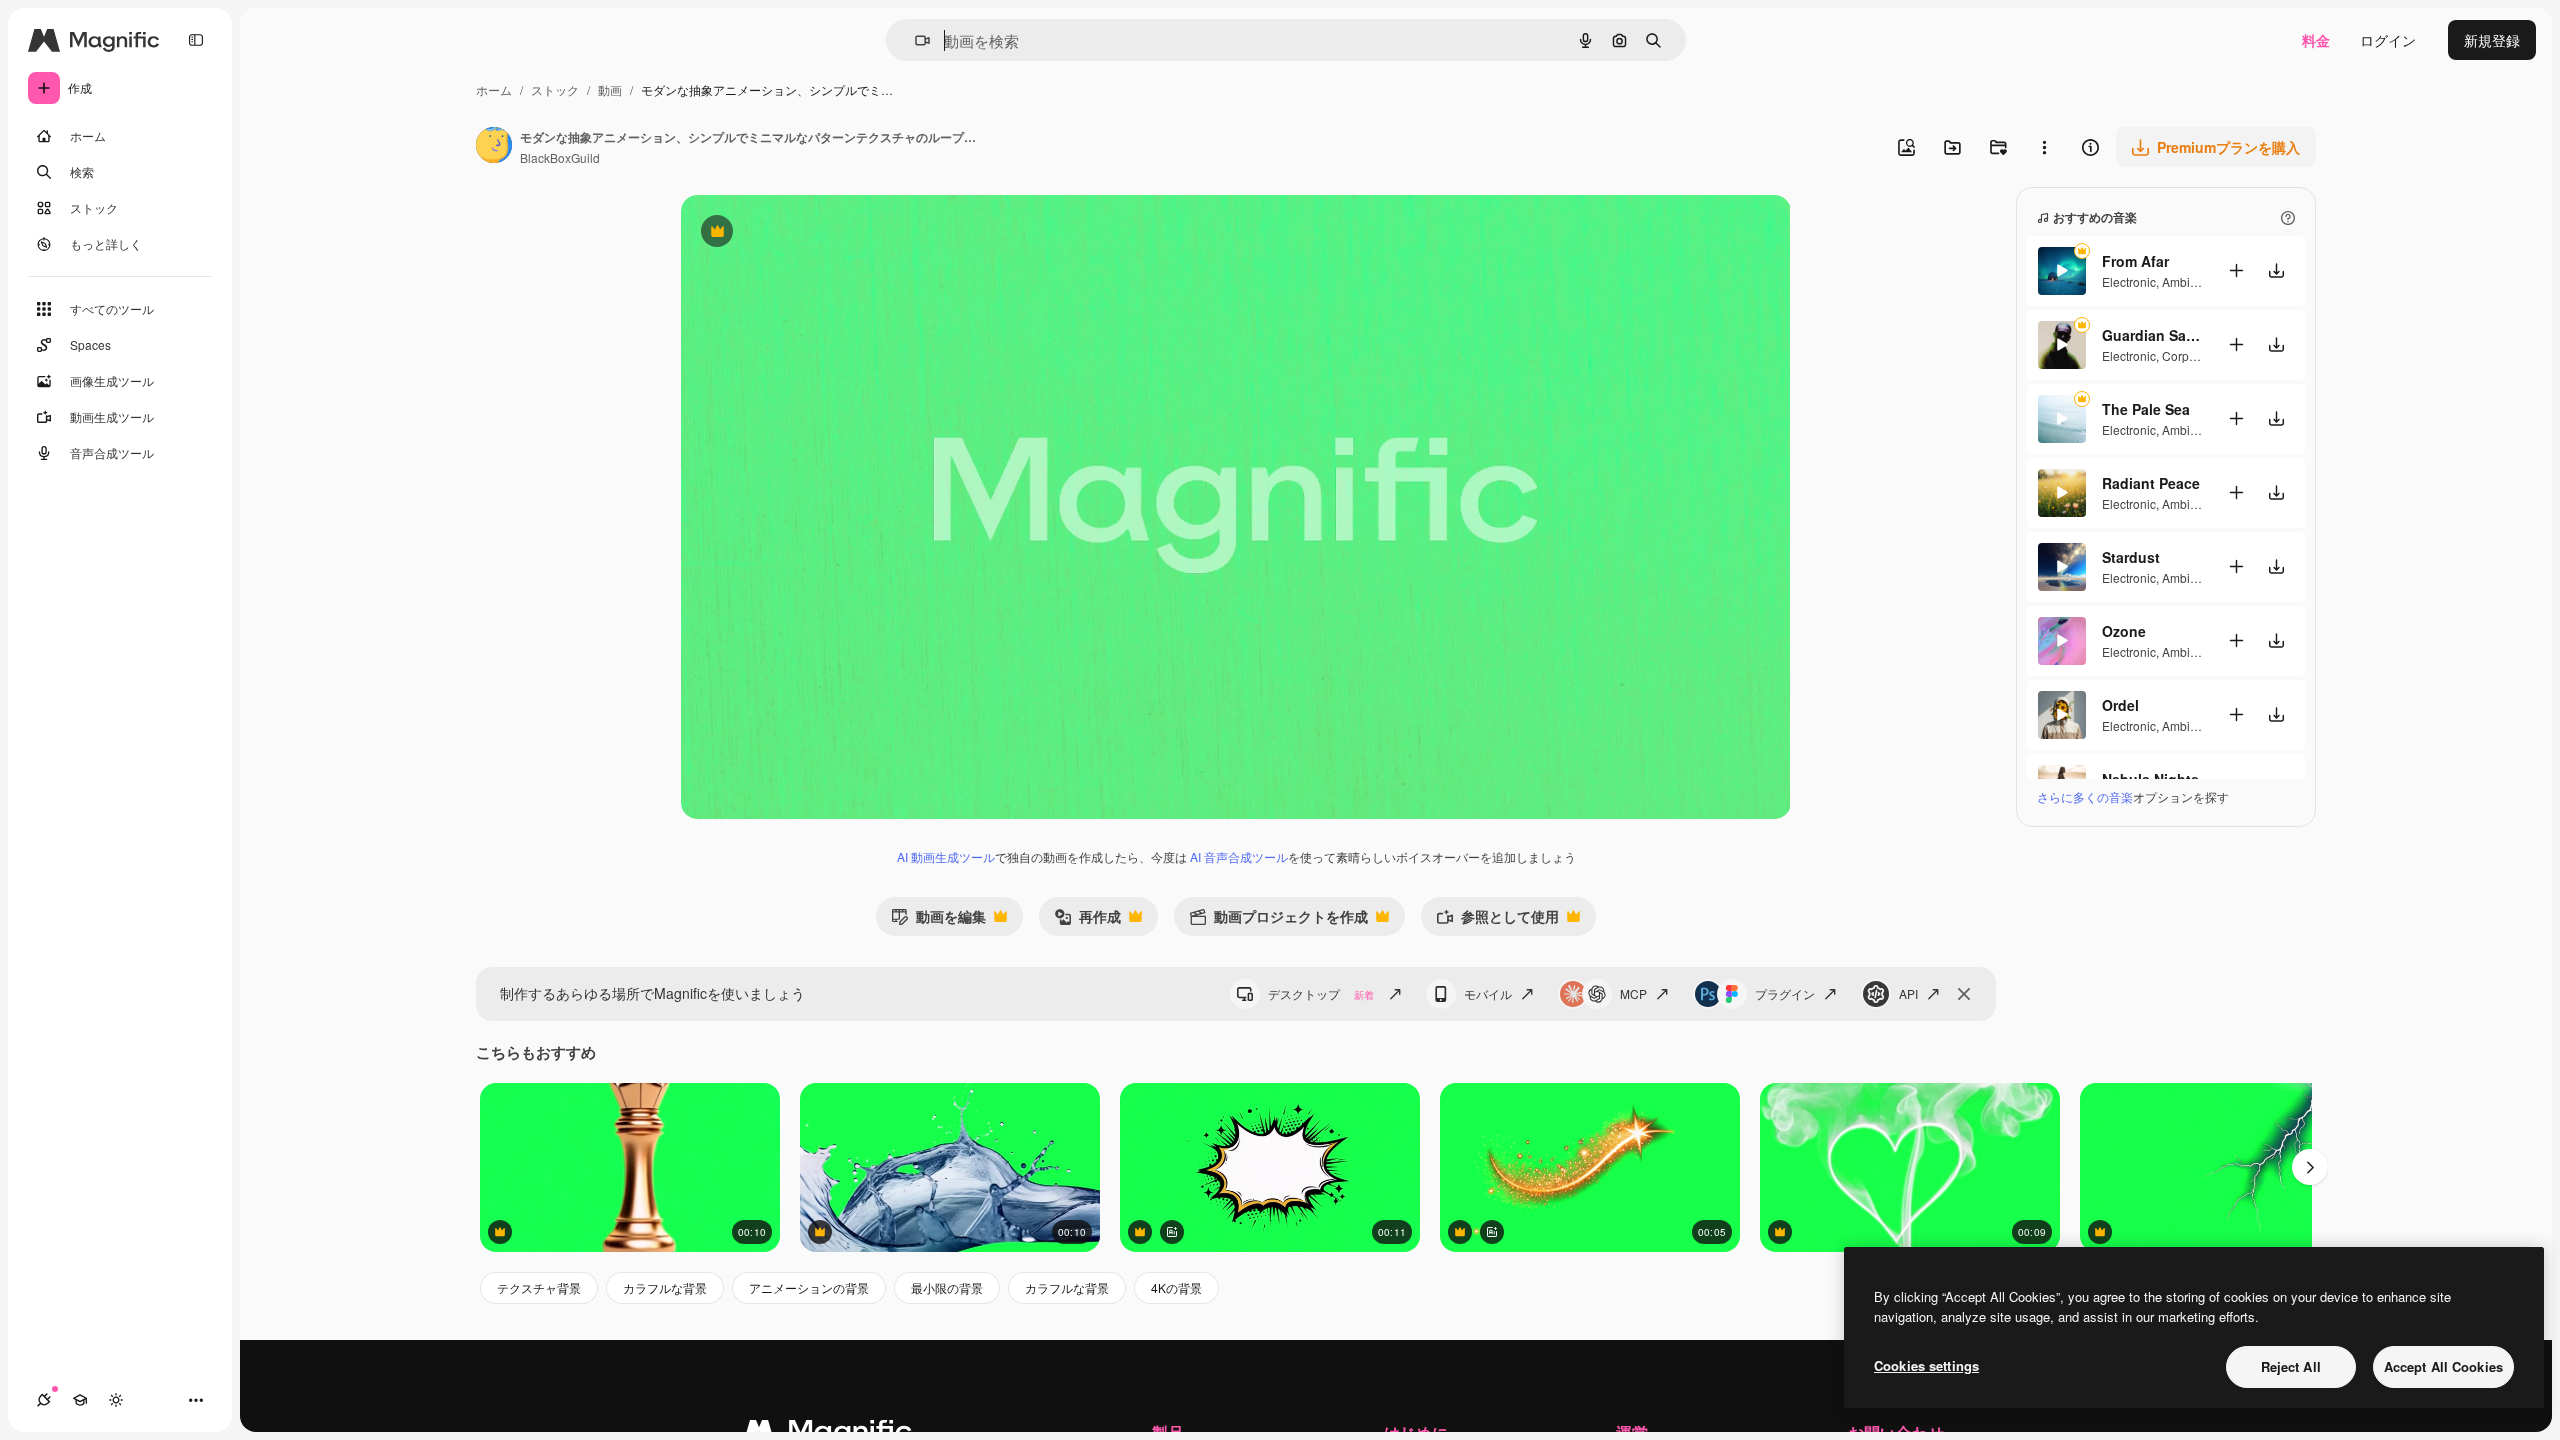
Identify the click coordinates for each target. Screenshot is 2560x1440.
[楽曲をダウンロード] (2276, 270)
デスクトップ (1321, 993)
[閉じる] (1964, 994)
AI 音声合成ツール (1239, 856)
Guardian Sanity (2152, 335)
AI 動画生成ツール (946, 856)
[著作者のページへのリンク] (494, 147)
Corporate (2189, 355)
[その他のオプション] (2044, 147)
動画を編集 (938, 920)
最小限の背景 (947, 1287)
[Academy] (80, 1400)
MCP (1633, 993)
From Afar (2135, 261)
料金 (2316, 40)
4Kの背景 (1176, 1287)
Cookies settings (1926, 1365)
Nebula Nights (2150, 779)
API (1908, 993)
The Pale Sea (2146, 409)
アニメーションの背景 (809, 1287)
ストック (555, 89)
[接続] (44, 1400)
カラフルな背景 (665, 1287)
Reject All (2291, 1366)
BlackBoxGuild (560, 157)
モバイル (1488, 993)
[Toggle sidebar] (196, 40)
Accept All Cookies (2443, 1366)
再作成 (1087, 920)
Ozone (2124, 631)
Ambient (2184, 281)
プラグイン (1785, 993)
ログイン (2388, 40)
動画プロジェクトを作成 (1278, 920)
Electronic (2129, 281)
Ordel (2120, 705)
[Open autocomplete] (914, 40)
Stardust (2131, 557)
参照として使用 (1497, 920)
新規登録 (2492, 40)
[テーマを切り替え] (116, 1400)
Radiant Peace (2151, 483)
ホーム (494, 89)
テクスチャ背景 (539, 1287)
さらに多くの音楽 (2085, 796)
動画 (610, 89)
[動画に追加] (2236, 270)
